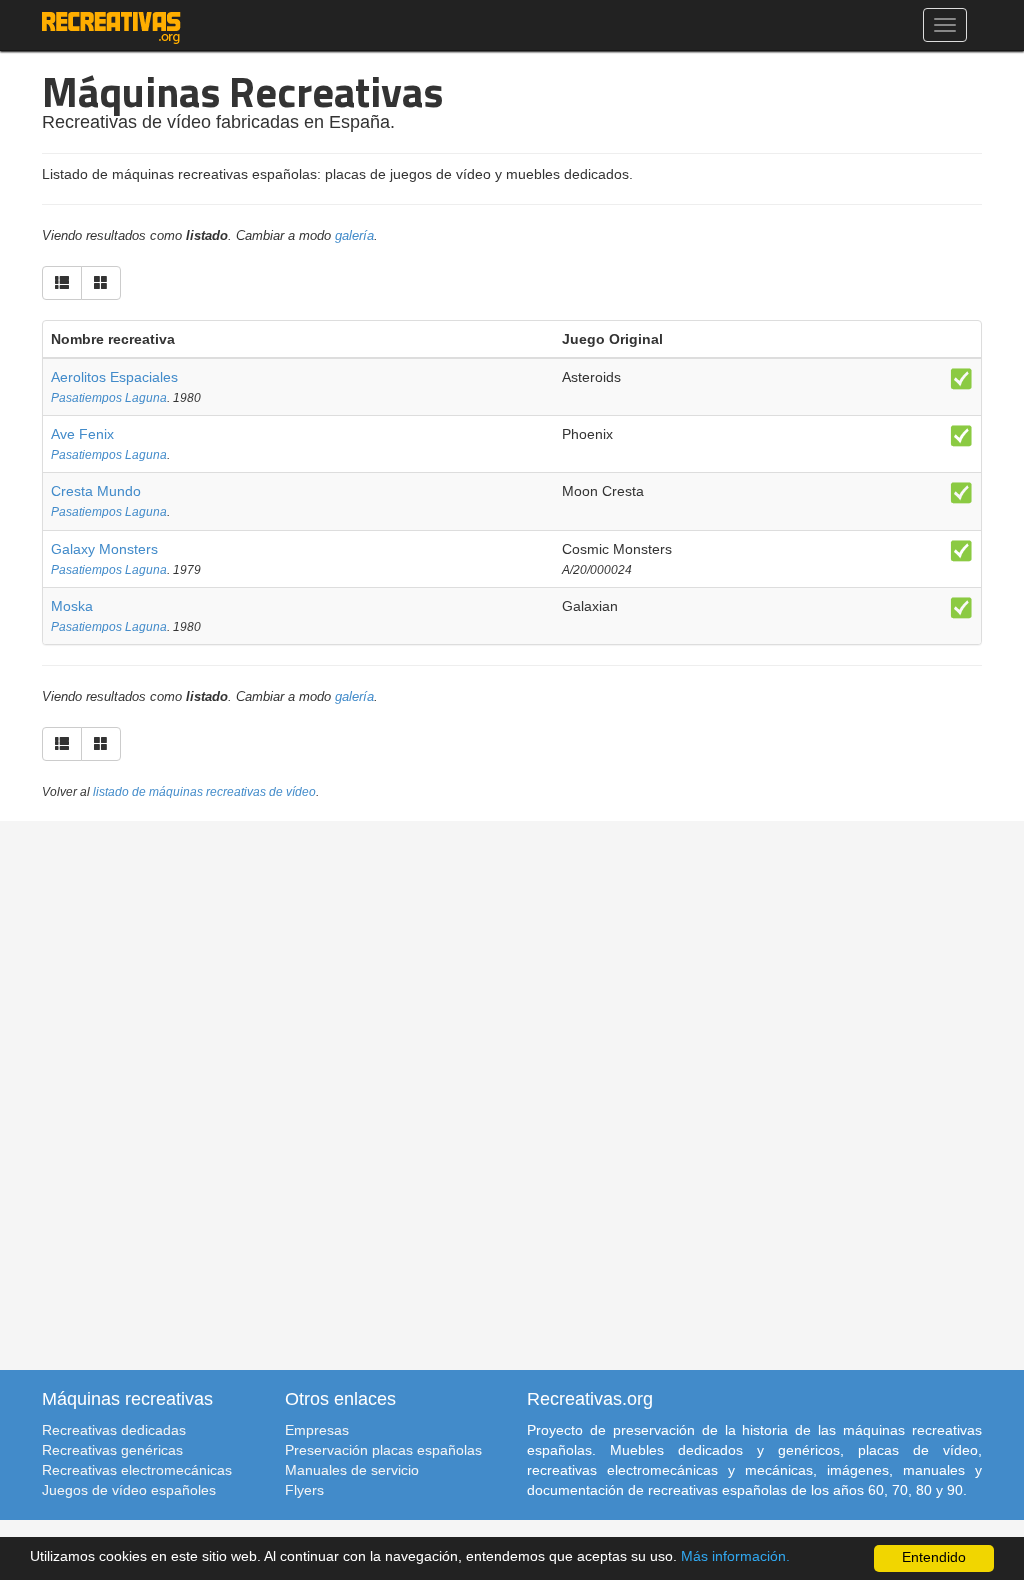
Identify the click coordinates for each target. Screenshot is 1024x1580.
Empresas (317, 1430)
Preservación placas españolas (383, 1450)
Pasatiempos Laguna (109, 398)
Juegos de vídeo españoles (129, 1490)
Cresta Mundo (96, 491)
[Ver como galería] (101, 283)
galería (354, 236)
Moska (72, 606)
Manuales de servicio (352, 1470)
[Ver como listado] (62, 283)
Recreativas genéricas (112, 1450)
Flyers (304, 1490)
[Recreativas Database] (111, 25)
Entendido (934, 1557)
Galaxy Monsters (104, 549)
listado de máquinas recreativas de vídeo (204, 792)
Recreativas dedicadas (114, 1430)
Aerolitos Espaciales (114, 377)
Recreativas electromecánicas (137, 1470)
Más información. (735, 1556)
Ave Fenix (82, 434)
